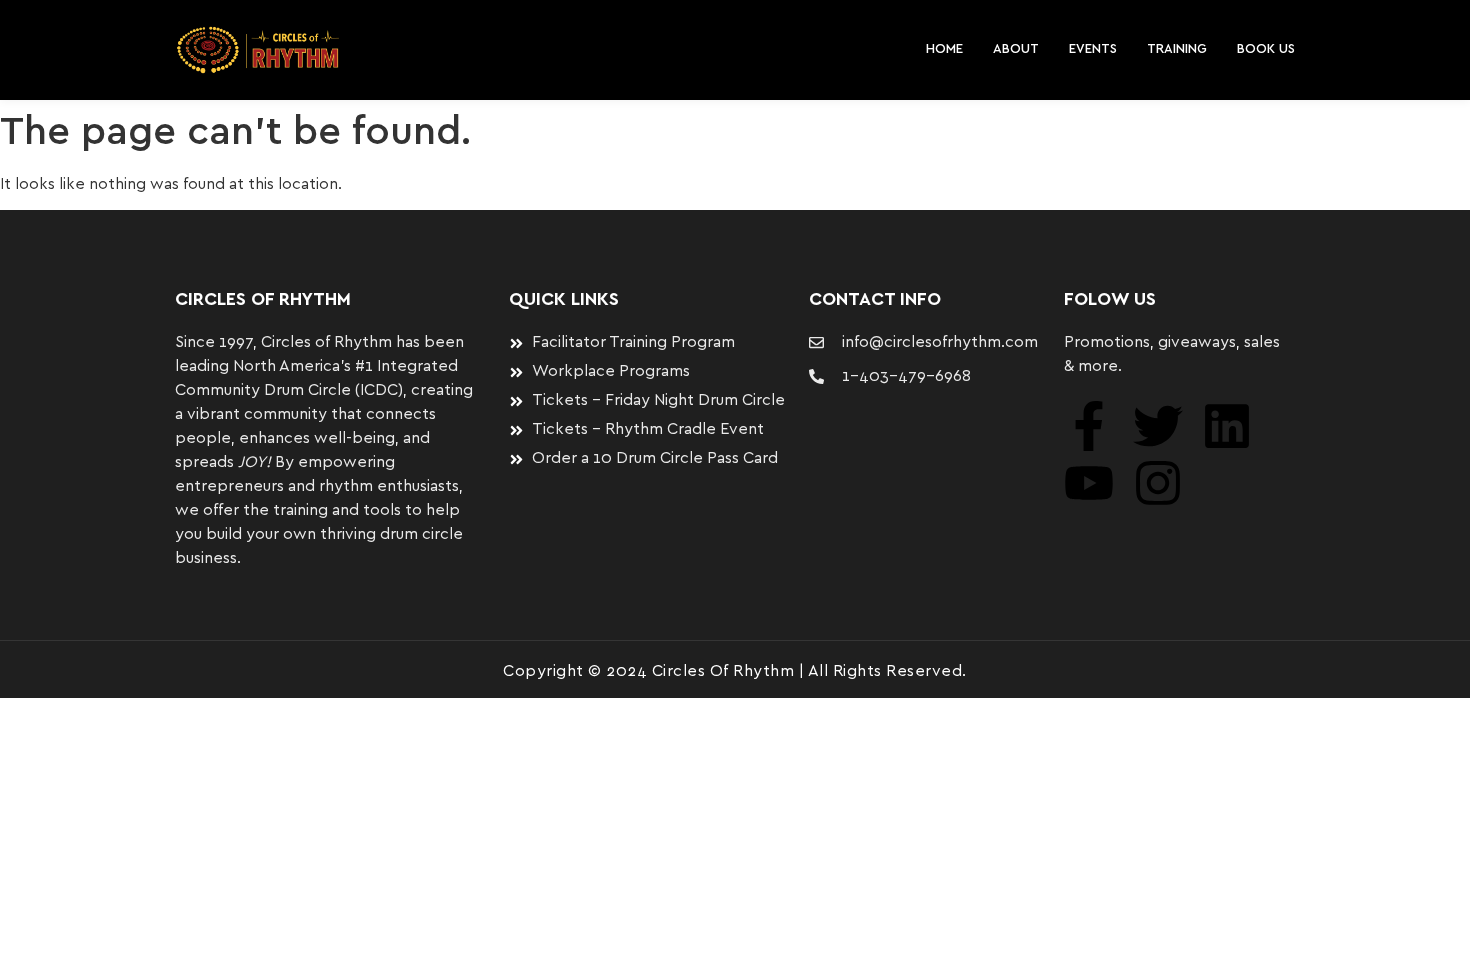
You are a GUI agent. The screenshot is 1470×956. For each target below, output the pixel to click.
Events (1093, 49)
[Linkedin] (1227, 426)
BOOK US (1266, 49)
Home (944, 49)
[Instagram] (1158, 483)
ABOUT (1016, 49)
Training (1177, 49)
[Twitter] (1158, 426)
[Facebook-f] (1089, 426)
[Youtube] (1089, 483)
